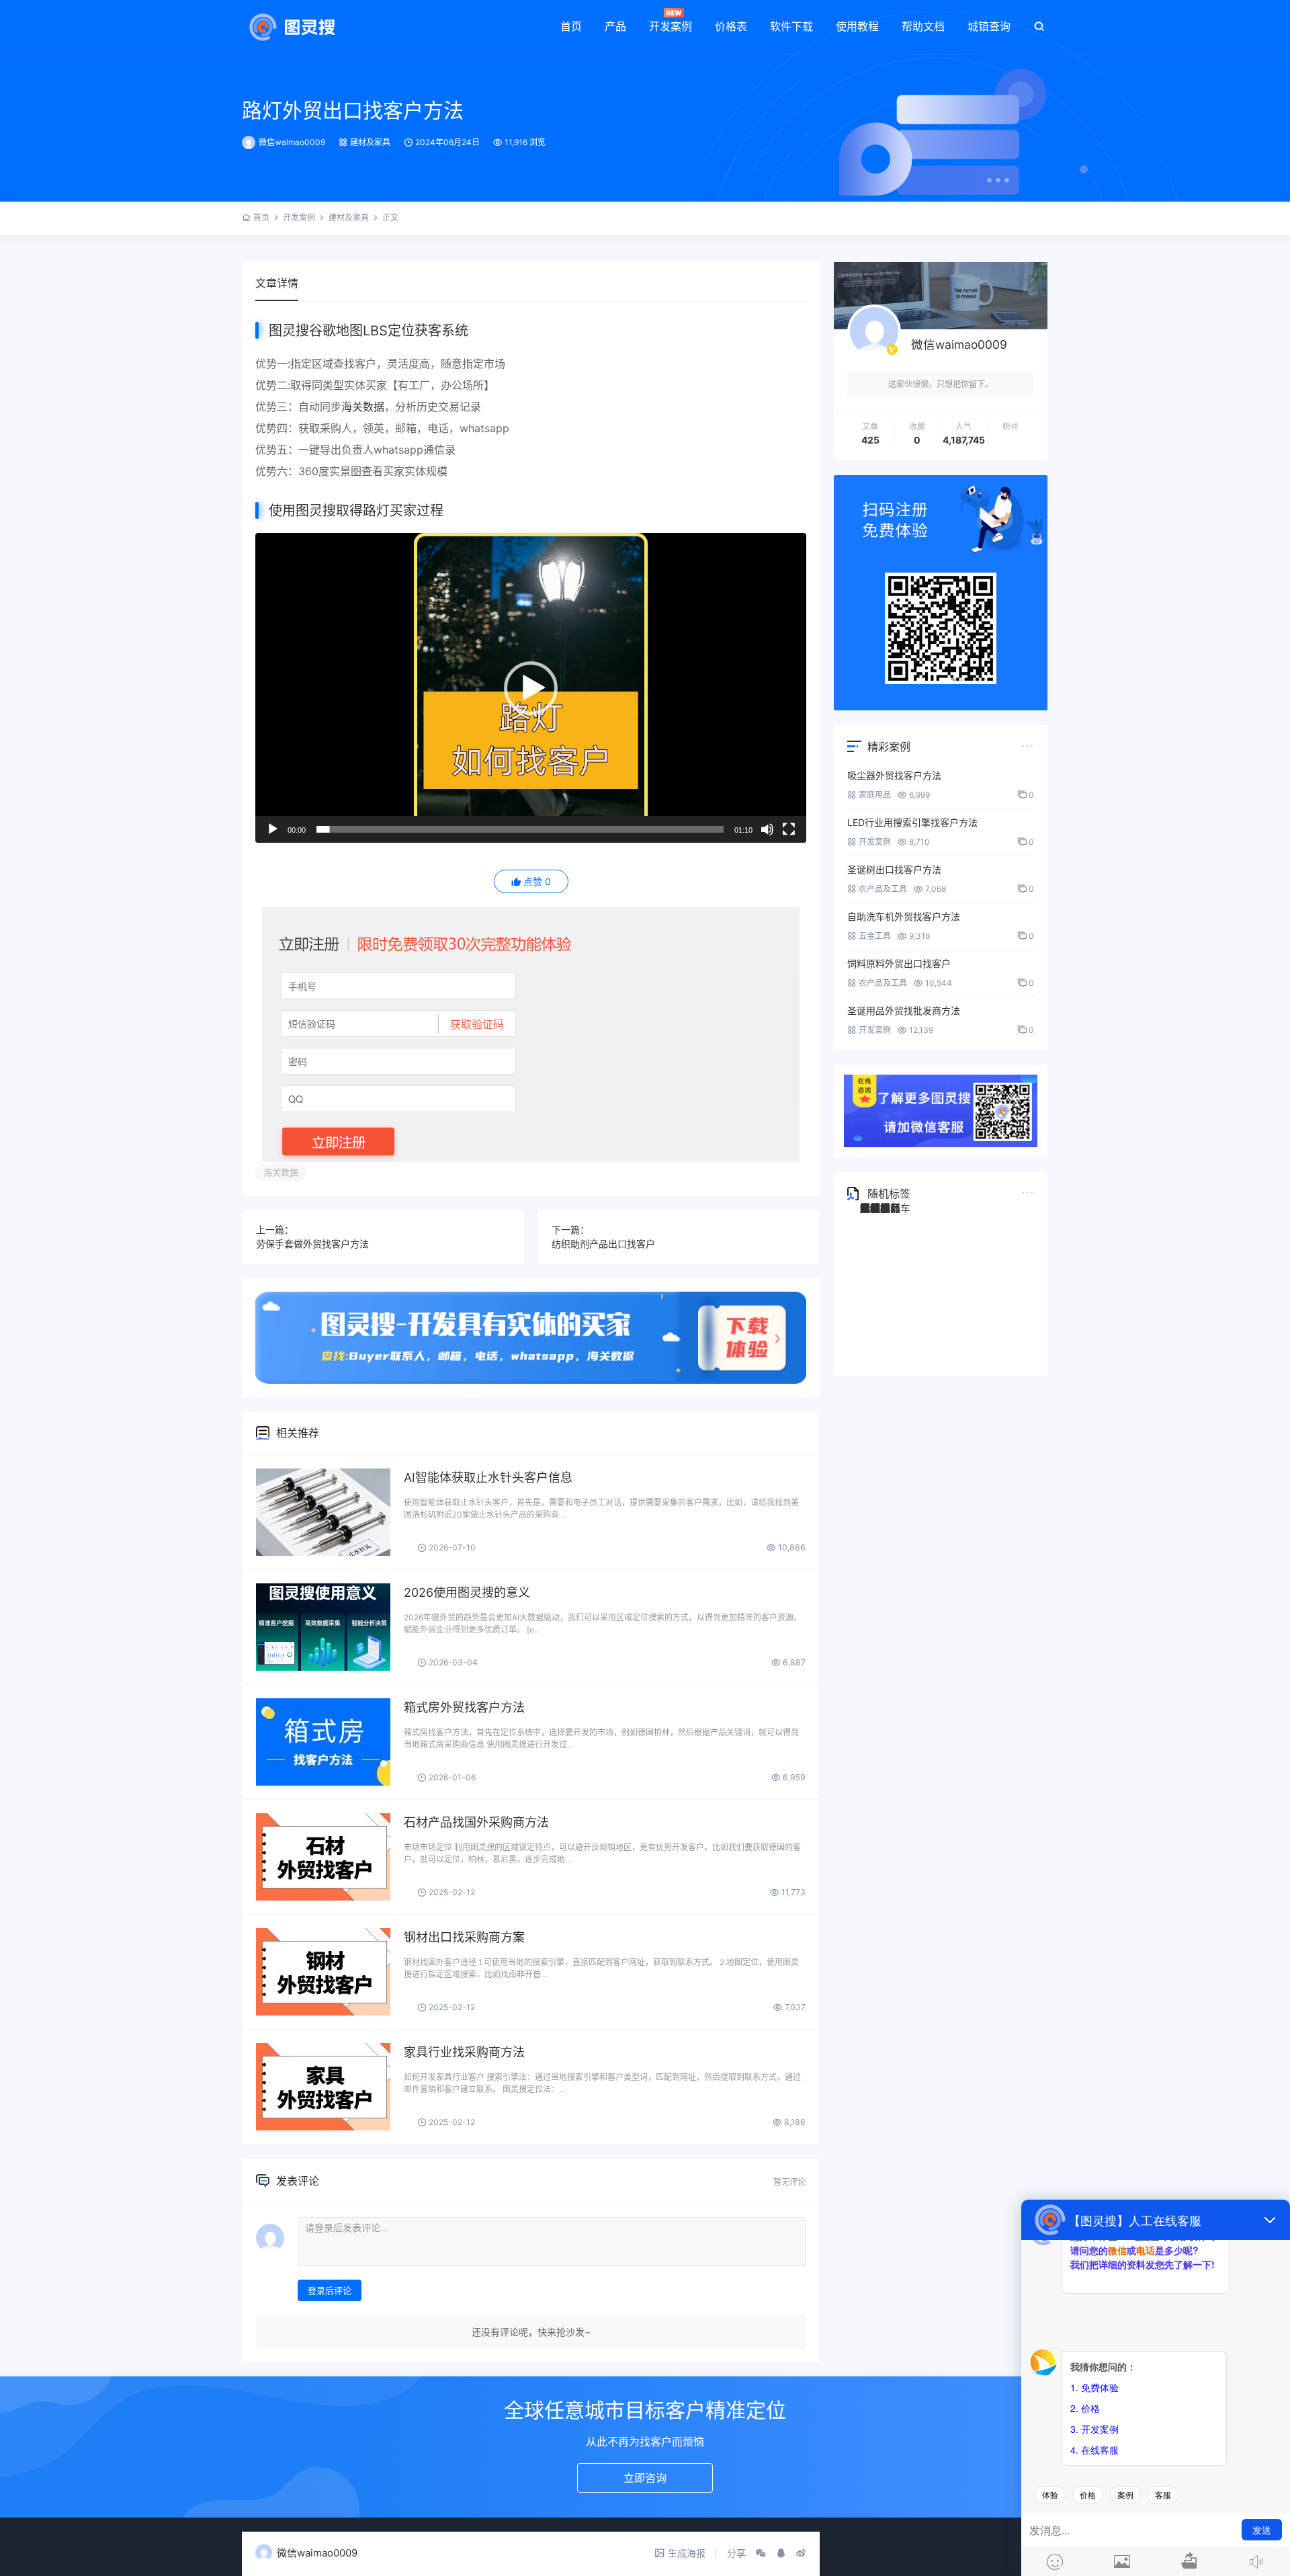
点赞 (537, 881)
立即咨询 (645, 2478)
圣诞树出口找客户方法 (894, 869)
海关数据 (363, 407)
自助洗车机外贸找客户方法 (904, 916)
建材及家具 (370, 142)
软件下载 (791, 26)
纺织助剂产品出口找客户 (603, 1244)
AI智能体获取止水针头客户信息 (488, 1478)
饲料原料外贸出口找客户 (899, 963)
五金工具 (875, 936)
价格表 (731, 26)
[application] (531, 688)
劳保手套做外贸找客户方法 (312, 1244)
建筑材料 (880, 1208)
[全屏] (789, 829)
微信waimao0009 (292, 142)
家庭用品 (875, 795)
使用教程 (857, 26)
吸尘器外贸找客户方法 (894, 775)
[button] (531, 688)
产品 (615, 26)
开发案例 (671, 26)
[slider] (520, 829)
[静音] (767, 829)
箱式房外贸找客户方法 (464, 1707)
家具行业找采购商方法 (464, 2052)
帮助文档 (923, 26)
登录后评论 (330, 2290)
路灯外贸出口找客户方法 (353, 110)
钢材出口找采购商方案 (464, 1937)
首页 (571, 26)
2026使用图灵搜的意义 (467, 1592)
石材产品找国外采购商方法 (476, 1822)
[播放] (273, 829)
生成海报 (687, 2553)
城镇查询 (989, 26)
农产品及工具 (883, 889)
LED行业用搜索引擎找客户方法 (912, 822)
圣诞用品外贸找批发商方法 (904, 1010)
